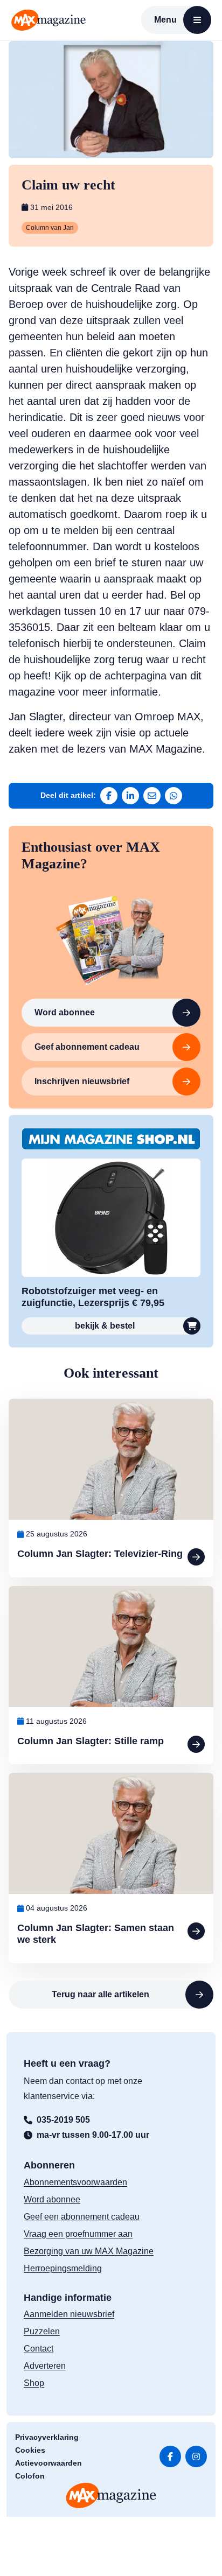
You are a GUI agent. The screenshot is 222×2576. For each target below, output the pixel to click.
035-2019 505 (63, 2120)
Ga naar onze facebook (170, 2456)
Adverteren (45, 2366)
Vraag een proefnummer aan (78, 2234)
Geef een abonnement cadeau (82, 2217)
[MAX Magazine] (48, 20)
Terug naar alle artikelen (100, 1994)
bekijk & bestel (105, 1326)
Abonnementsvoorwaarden (75, 2182)
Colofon (30, 2476)
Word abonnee (65, 1012)
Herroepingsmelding (63, 2268)
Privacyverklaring (47, 2437)
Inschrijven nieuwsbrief (82, 1081)
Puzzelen (42, 2331)
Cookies (30, 2450)
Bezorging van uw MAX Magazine (89, 2251)
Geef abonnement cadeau (87, 1047)
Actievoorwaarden (48, 2463)
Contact (39, 2349)
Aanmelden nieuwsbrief (69, 2314)
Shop (34, 2383)
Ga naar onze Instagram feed (196, 2456)
